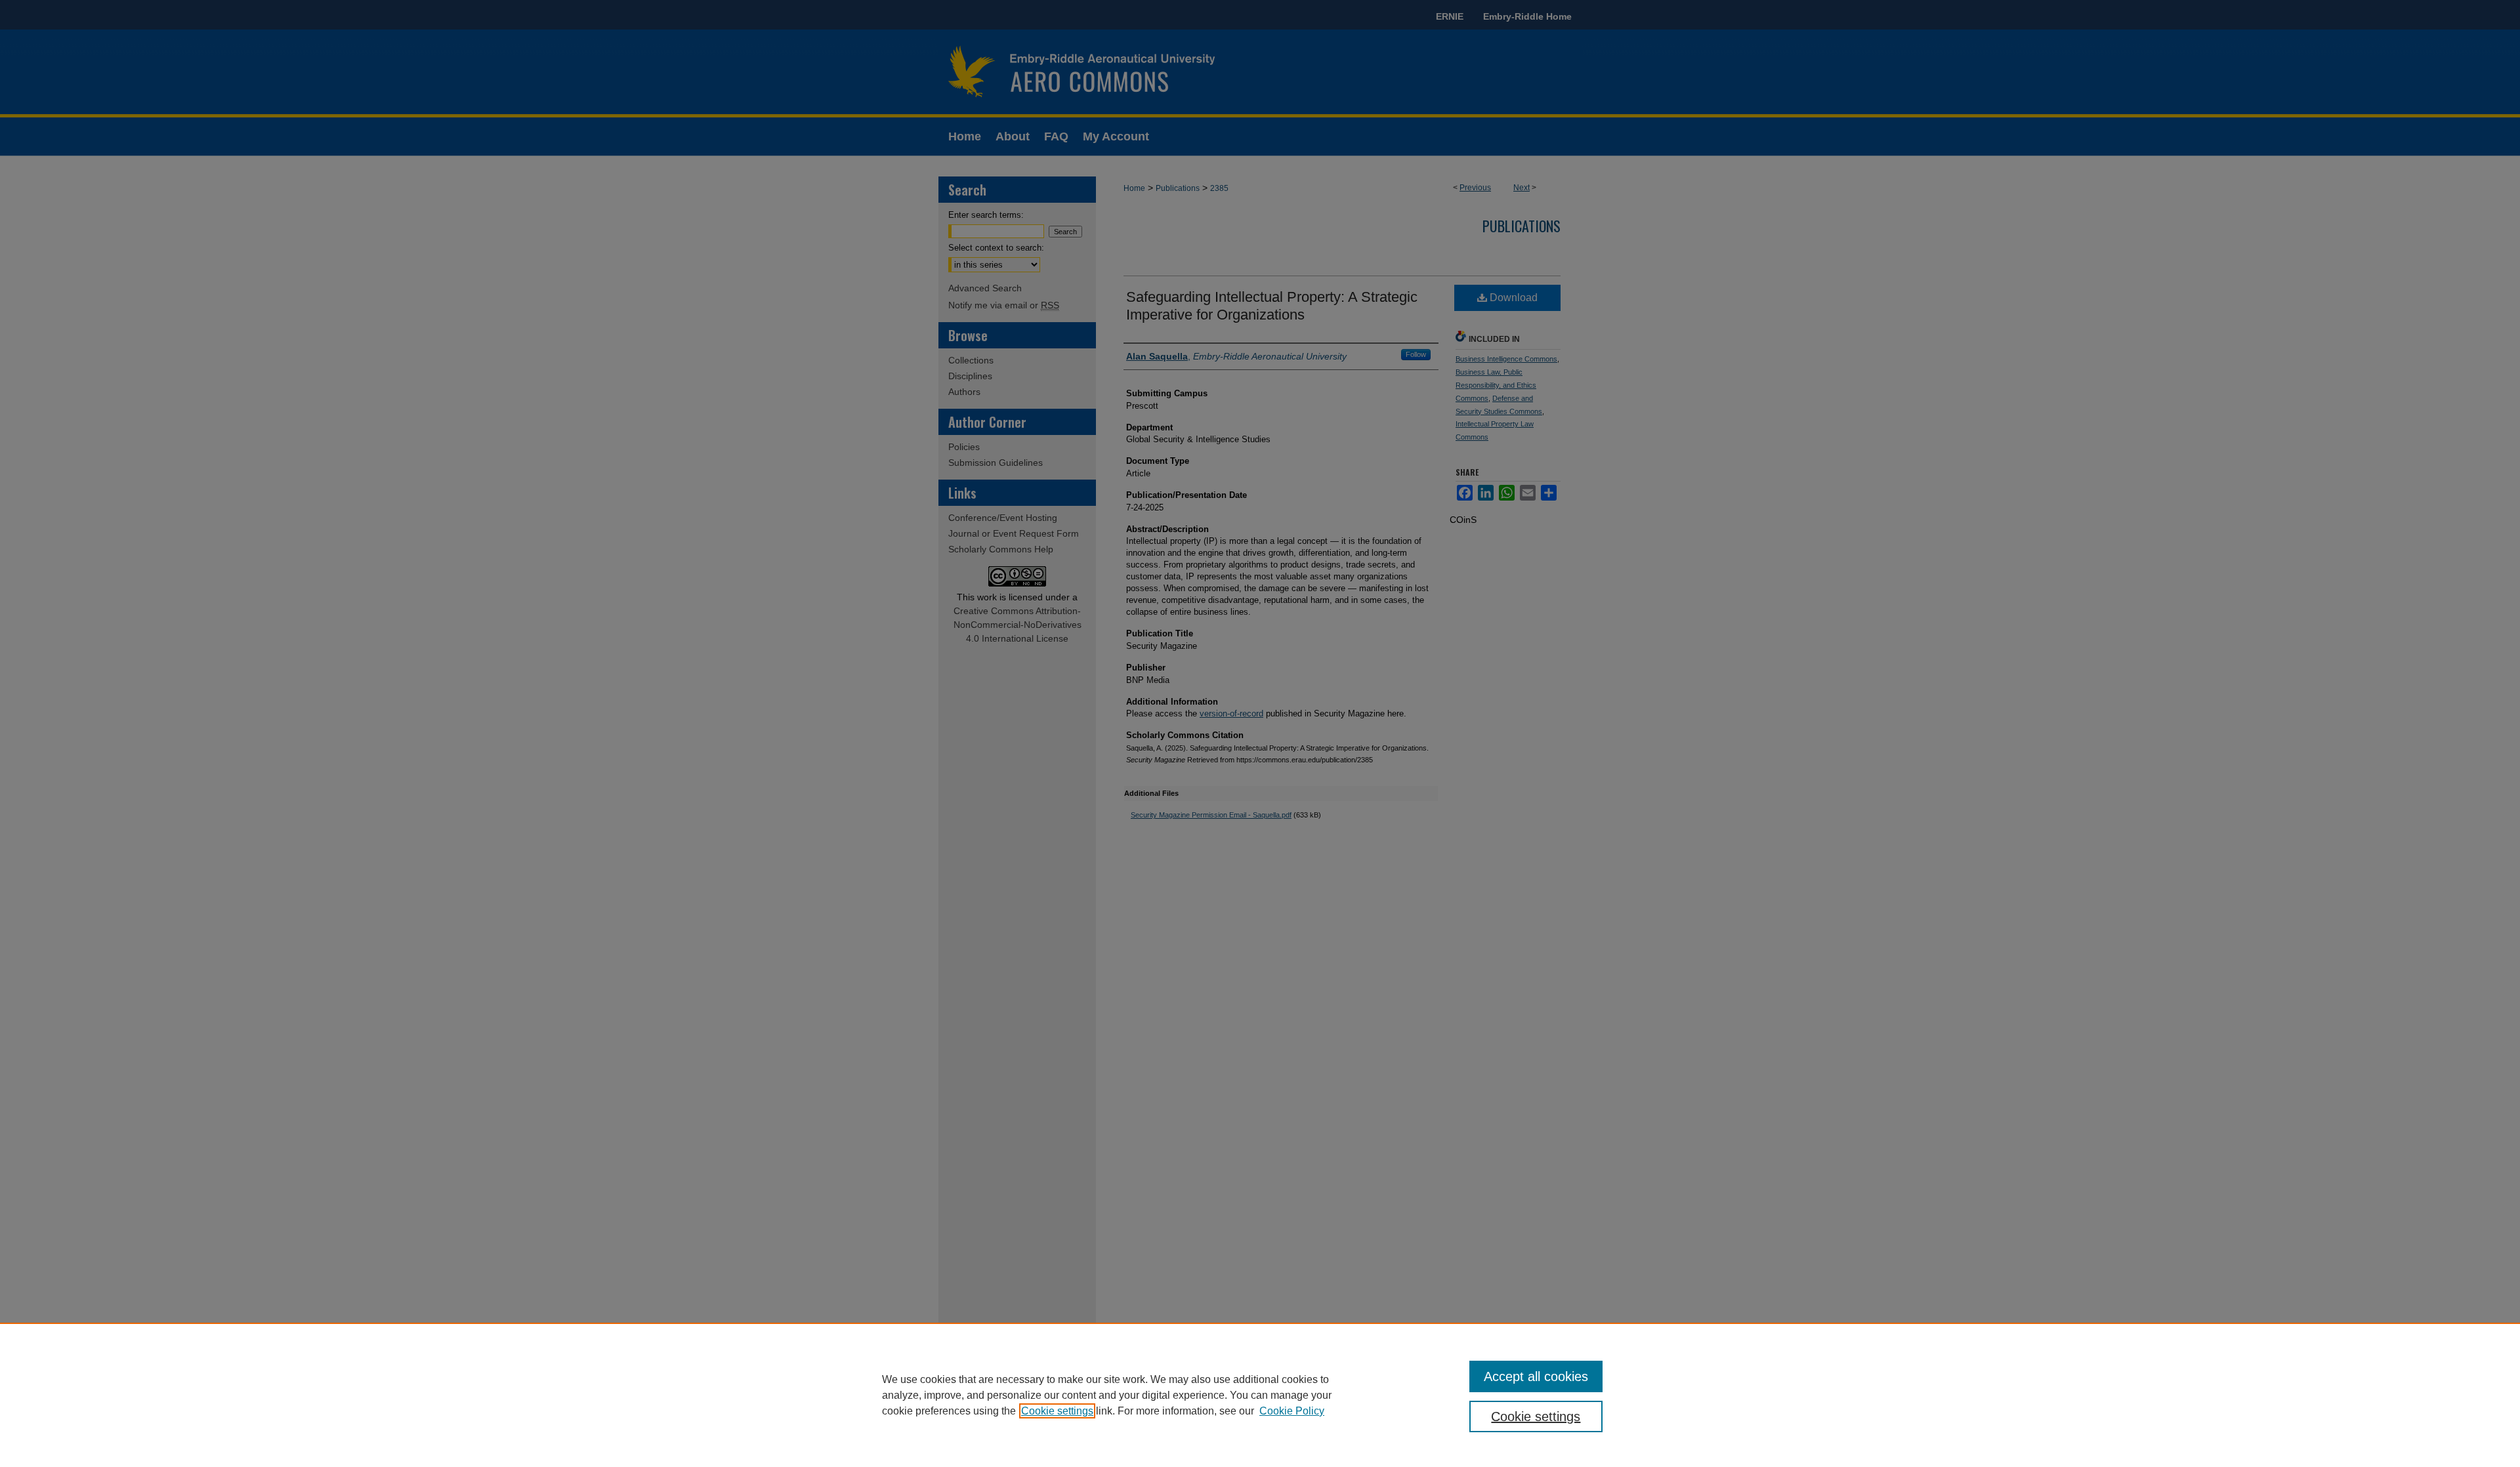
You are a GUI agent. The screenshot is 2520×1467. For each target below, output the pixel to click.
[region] (1260, 1395)
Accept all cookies (1536, 1376)
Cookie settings (1057, 1411)
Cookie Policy (1292, 1411)
